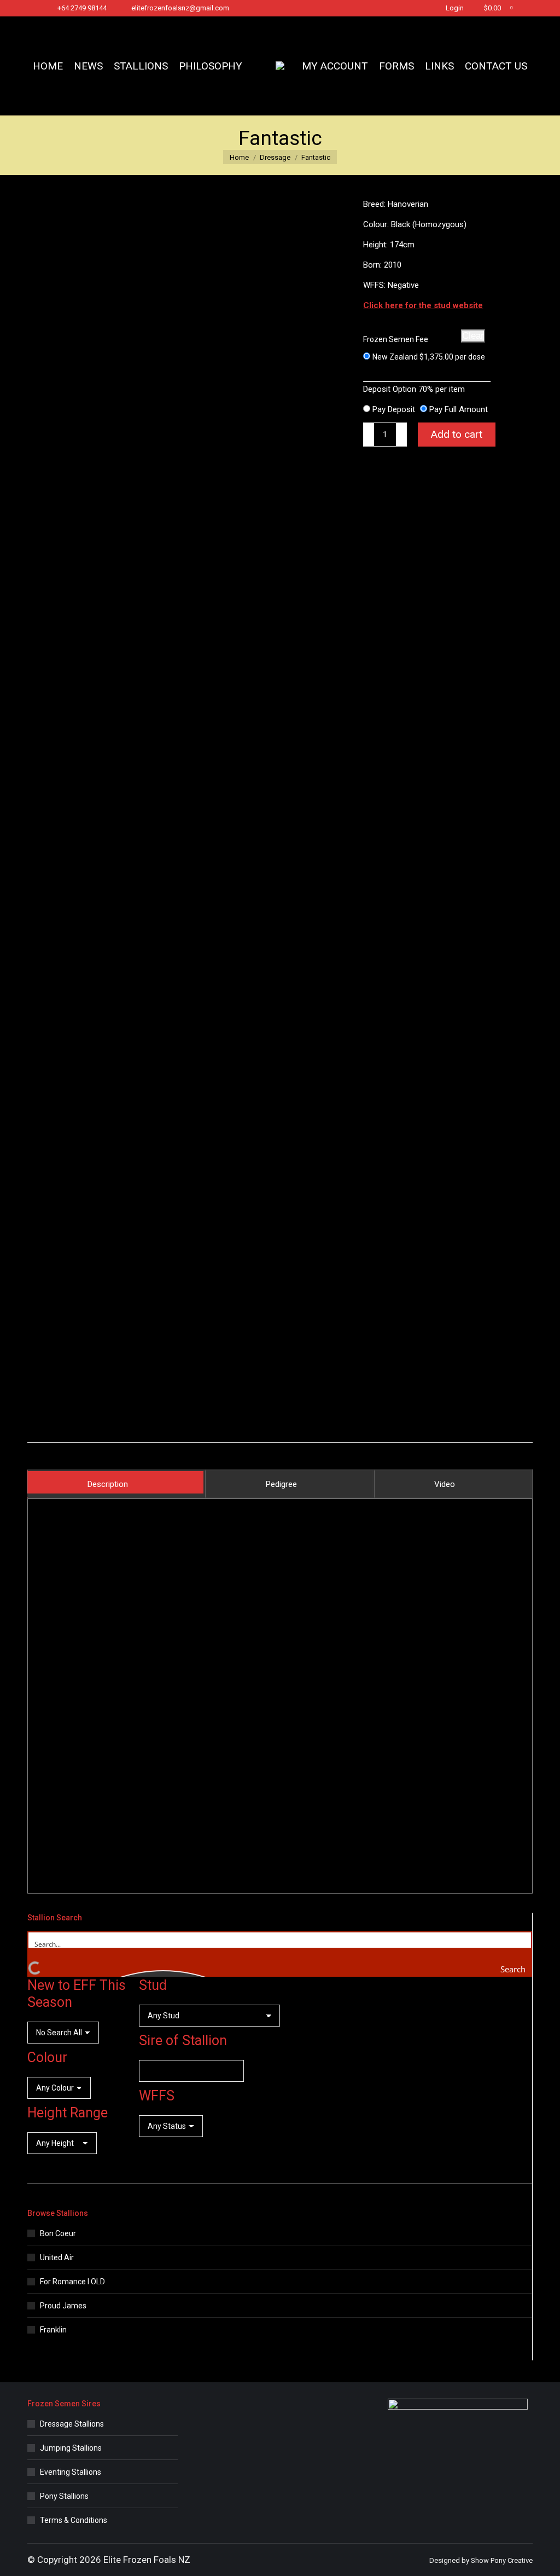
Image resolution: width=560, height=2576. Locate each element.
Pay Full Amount (459, 409)
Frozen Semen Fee (396, 339)
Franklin (53, 2330)
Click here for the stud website (423, 305)
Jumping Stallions (71, 2448)
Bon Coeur (58, 2233)
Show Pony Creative (502, 2560)
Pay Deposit (394, 409)
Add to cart (457, 434)
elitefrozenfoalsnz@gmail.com (180, 8)
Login (455, 8)
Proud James (63, 2306)
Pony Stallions (64, 2496)
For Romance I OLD (72, 2282)
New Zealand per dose (429, 357)
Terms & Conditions (74, 2520)
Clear (473, 336)
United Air (57, 2257)
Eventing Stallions (71, 2472)
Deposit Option (414, 389)
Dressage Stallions (72, 2424)
